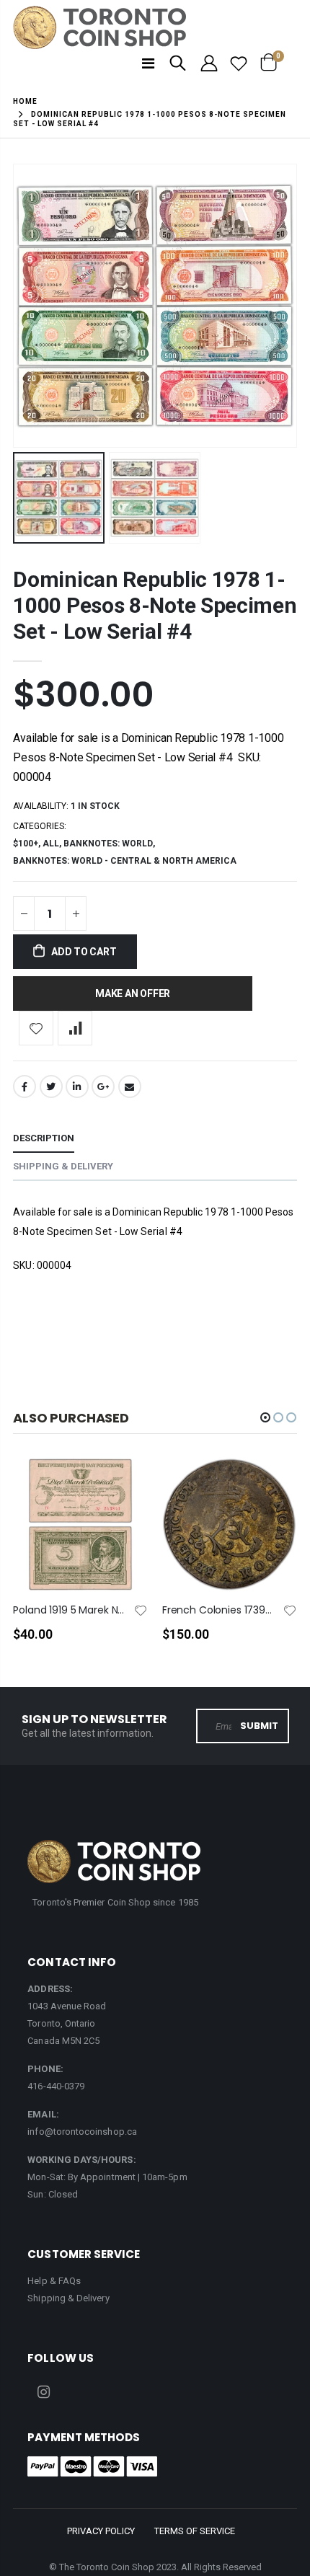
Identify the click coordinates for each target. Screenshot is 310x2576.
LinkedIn (77, 1086)
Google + (103, 1086)
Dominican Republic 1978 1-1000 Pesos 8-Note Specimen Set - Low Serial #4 (155, 605)
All (51, 844)
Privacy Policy (101, 2531)
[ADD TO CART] (124, 1492)
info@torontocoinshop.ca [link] (82, 2132)
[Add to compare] (75, 1028)
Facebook (25, 1086)
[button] (265, 1417)
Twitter (51, 1086)
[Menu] (148, 63)
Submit (259, 1726)
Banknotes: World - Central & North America (125, 861)
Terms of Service (195, 2531)
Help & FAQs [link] (54, 2281)
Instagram (43, 2392)
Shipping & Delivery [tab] (63, 1166)
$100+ (26, 844)
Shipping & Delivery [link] (68, 2298)
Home (25, 101)
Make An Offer (133, 993)
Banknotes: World (108, 844)
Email (130, 1086)
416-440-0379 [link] (56, 2086)
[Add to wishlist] (36, 1028)
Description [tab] (44, 1138)
